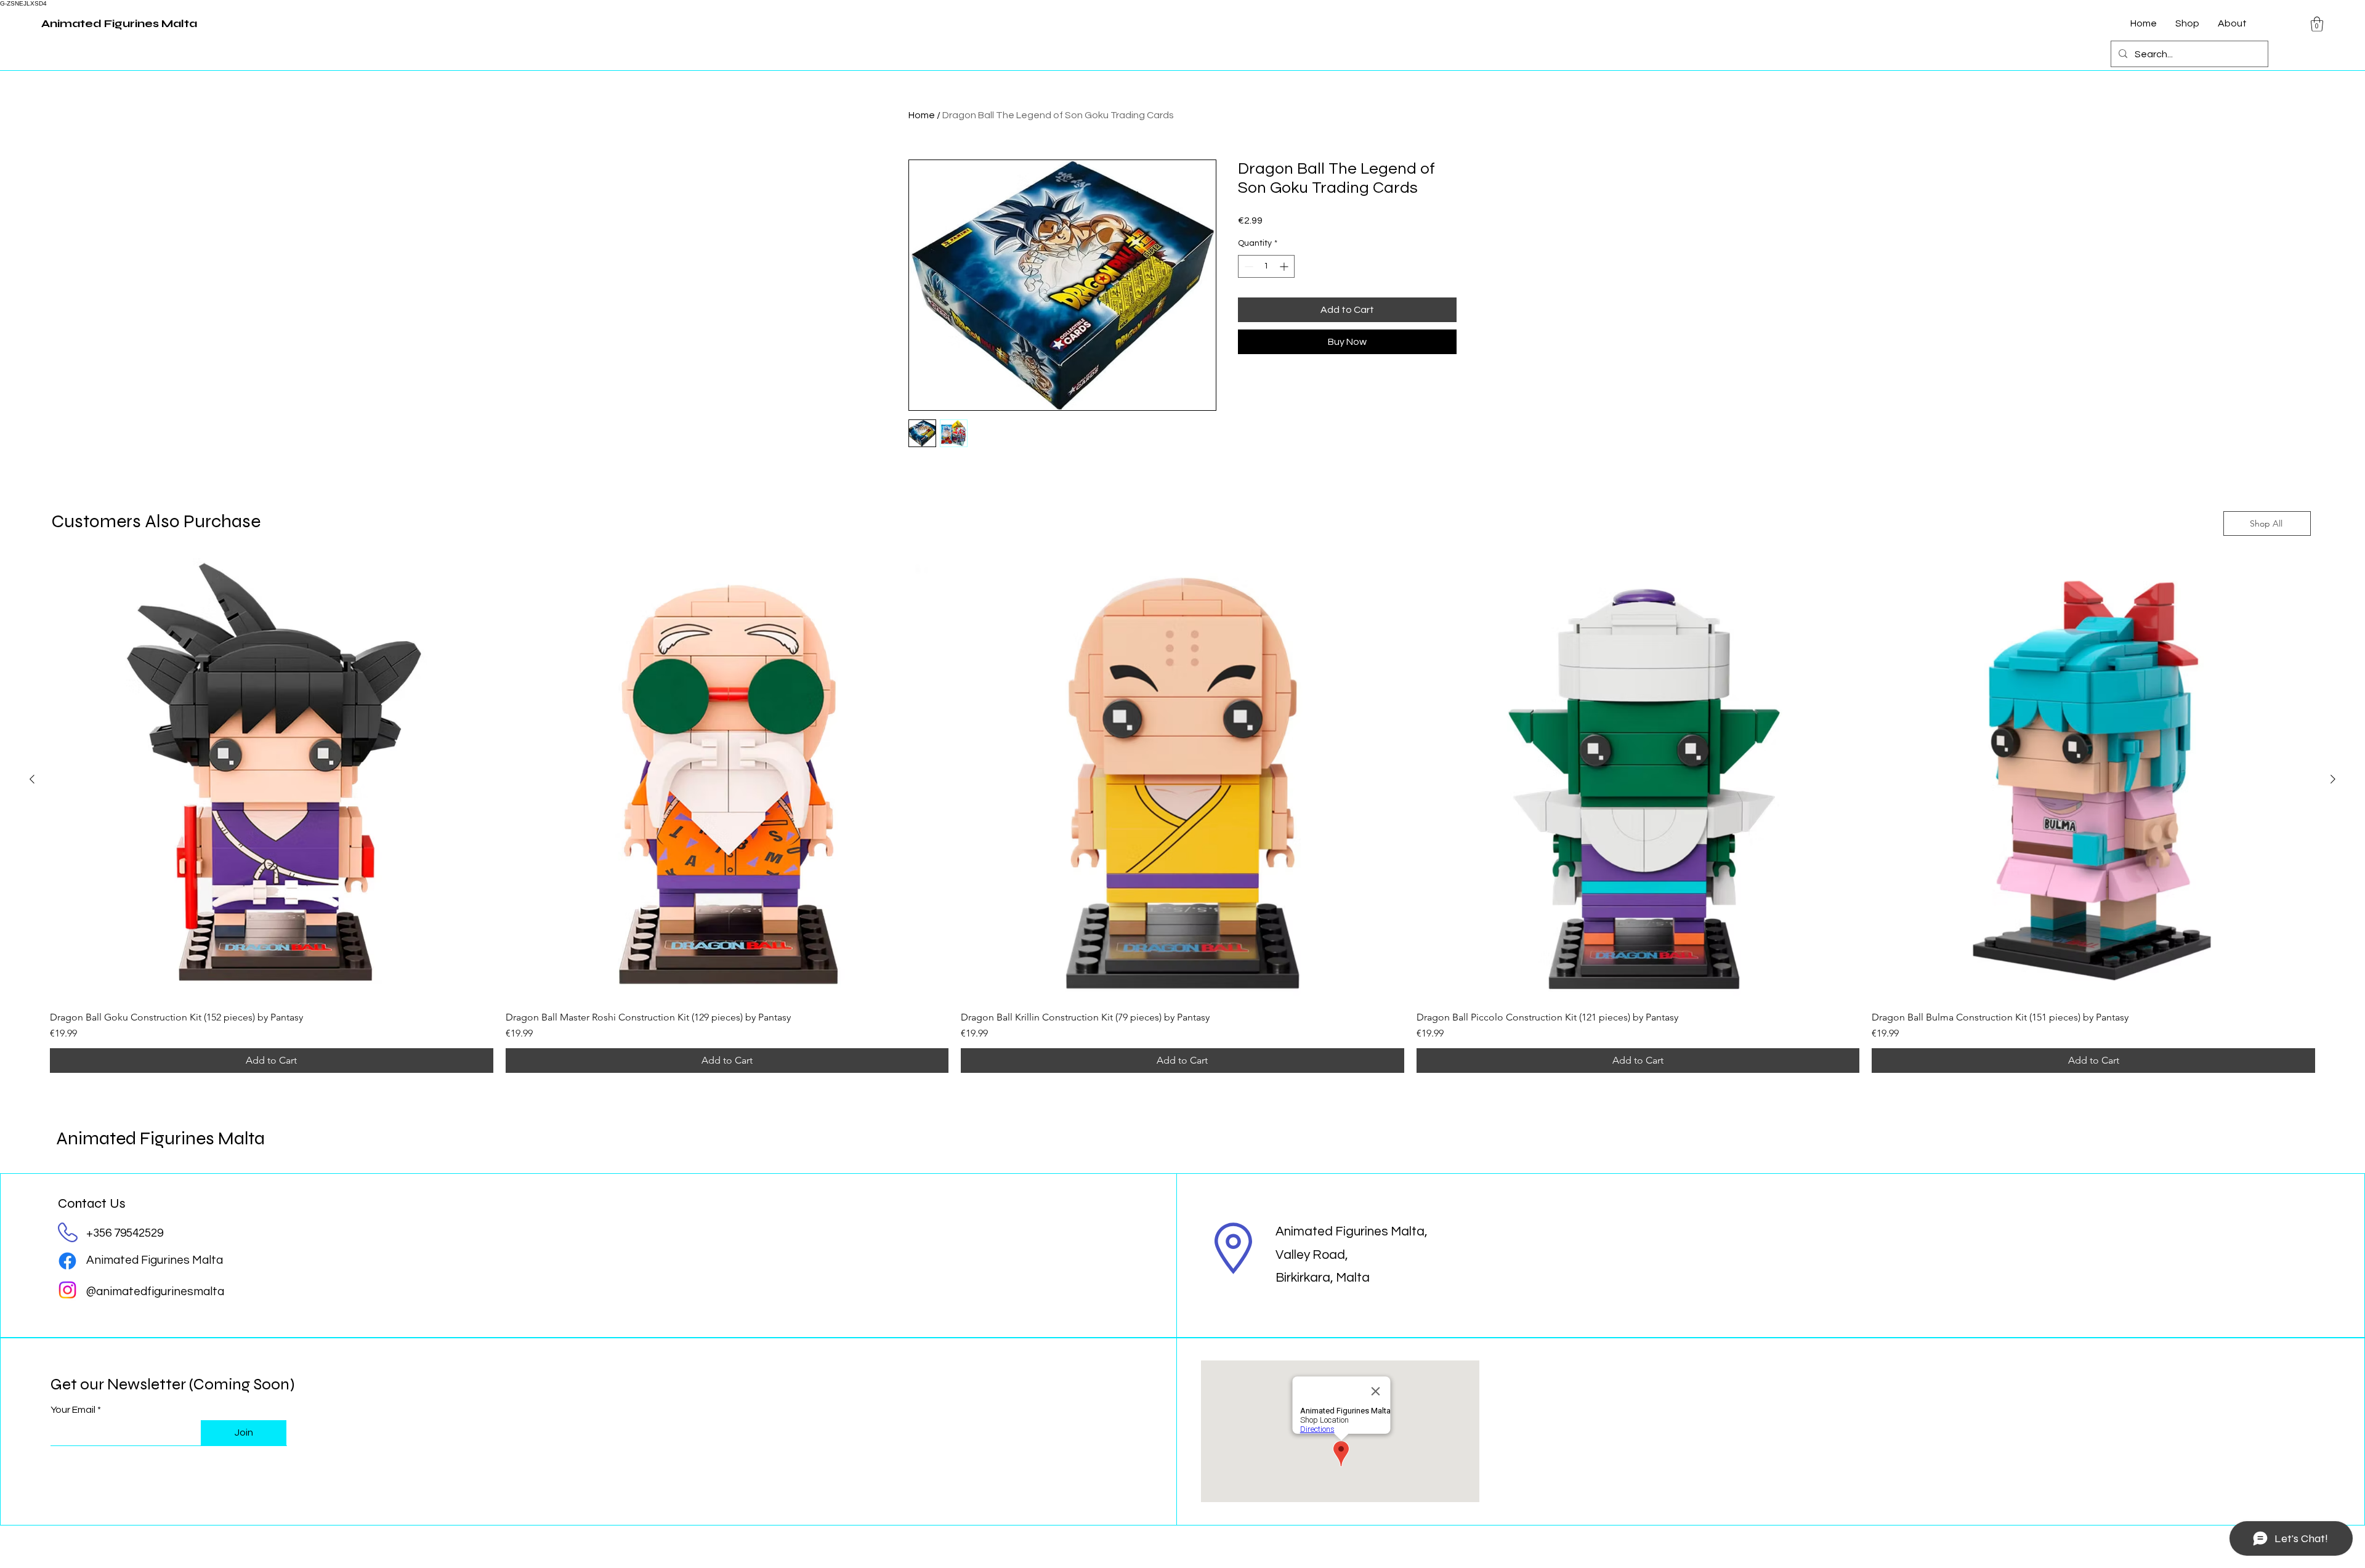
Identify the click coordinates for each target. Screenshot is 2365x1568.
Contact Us (92, 1203)
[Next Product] (2333, 779)
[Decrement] (1247, 266)
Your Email (73, 1410)
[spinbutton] (1266, 266)
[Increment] (1285, 266)
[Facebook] (67, 1261)
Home (922, 115)
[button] (2317, 24)
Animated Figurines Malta (160, 1138)
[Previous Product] (32, 779)
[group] (1182, 815)
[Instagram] (67, 1290)
